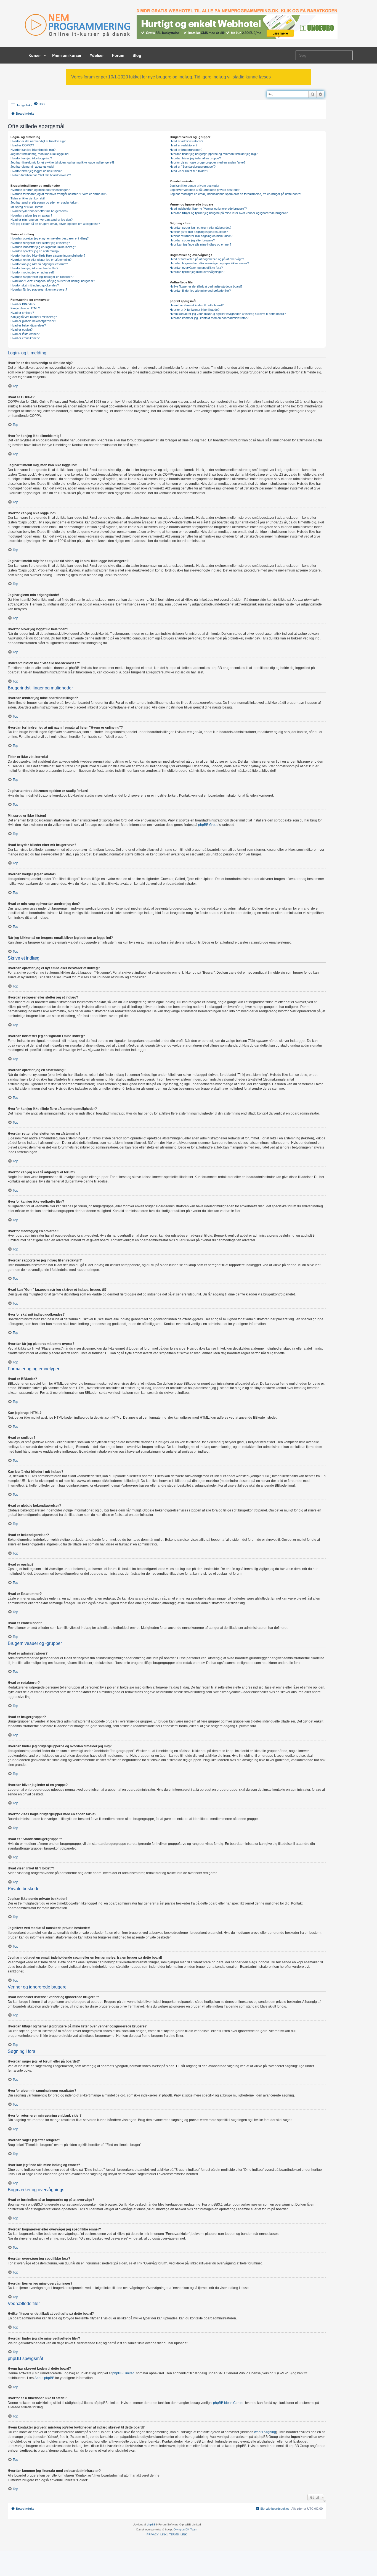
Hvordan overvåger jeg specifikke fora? (196, 268)
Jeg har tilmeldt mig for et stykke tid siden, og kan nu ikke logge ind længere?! (62, 162)
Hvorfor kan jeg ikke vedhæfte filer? (34, 268)
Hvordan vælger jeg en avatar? (31, 215)
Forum (118, 55)
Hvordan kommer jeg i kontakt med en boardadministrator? (209, 318)
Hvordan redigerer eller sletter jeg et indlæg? (40, 243)
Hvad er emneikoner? (25, 338)
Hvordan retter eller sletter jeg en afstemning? (41, 260)
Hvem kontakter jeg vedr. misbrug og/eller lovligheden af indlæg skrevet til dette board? (228, 314)
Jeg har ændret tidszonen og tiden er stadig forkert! (45, 202)
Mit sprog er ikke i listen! (27, 207)
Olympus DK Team (185, 2529)
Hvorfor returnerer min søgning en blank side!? (201, 236)
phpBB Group (208, 825)
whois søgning (265, 2432)
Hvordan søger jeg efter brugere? (192, 240)
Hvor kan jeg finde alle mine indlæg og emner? (201, 244)
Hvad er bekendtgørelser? (28, 325)
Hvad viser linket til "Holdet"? (189, 171)
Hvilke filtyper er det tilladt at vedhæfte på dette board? (206, 286)
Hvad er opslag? (22, 330)
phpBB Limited (123, 2373)
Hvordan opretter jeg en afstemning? (35, 251)
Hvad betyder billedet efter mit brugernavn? (39, 211)
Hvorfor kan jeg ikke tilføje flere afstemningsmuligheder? (48, 256)
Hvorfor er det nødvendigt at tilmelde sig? (38, 141)
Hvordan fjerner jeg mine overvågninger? (197, 272)
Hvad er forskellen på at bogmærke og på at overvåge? (207, 259)
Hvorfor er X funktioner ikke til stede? (195, 310)
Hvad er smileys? (22, 313)
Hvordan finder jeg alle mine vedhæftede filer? (200, 291)
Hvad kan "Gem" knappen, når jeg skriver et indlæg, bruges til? (53, 281)
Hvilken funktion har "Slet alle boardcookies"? (41, 175)
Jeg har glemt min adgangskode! (32, 167)
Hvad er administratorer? (186, 141)
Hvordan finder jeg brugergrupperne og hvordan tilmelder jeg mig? (214, 154)
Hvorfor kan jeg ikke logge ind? (31, 158)
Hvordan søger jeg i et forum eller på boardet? (201, 228)
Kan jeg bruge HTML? (25, 308)
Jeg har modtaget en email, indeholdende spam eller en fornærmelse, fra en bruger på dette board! (235, 194)
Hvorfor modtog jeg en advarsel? (32, 272)
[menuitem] (39, 104)
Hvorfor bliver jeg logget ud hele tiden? (36, 171)
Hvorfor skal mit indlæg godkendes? (35, 285)
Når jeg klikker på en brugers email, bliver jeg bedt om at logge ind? (55, 224)
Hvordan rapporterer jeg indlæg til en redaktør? (42, 277)
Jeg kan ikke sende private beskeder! (195, 186)
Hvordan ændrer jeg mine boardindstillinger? (40, 190)
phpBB (151, 2524)
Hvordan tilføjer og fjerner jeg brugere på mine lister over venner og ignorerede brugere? (229, 213)
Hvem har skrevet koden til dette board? (197, 305)
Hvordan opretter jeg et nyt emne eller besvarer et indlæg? (50, 238)
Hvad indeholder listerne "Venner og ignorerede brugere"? (208, 209)
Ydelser (97, 55)
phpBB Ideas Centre (228, 2403)
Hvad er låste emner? (25, 334)
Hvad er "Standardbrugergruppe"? (193, 167)
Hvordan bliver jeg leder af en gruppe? (195, 158)
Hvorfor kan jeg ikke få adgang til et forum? (39, 264)
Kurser (35, 55)
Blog (137, 55)
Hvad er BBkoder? (23, 304)
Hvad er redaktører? (184, 145)
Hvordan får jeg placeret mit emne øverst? (39, 289)
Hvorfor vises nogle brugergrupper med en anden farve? (208, 162)
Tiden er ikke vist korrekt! (28, 198)
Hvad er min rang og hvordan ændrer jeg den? (42, 220)
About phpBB (44, 2378)
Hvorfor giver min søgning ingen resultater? (199, 232)
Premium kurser (67, 55)
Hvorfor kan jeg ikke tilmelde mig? (33, 150)
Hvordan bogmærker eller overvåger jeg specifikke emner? (209, 263)
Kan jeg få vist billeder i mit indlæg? (34, 317)
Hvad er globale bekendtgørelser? (33, 321)
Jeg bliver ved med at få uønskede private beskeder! (205, 190)
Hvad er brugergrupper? (186, 150)
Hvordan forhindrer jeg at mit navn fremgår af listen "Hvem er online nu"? (59, 194)
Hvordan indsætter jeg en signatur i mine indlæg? (43, 247)
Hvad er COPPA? (22, 145)
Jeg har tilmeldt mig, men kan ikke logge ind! (40, 154)
